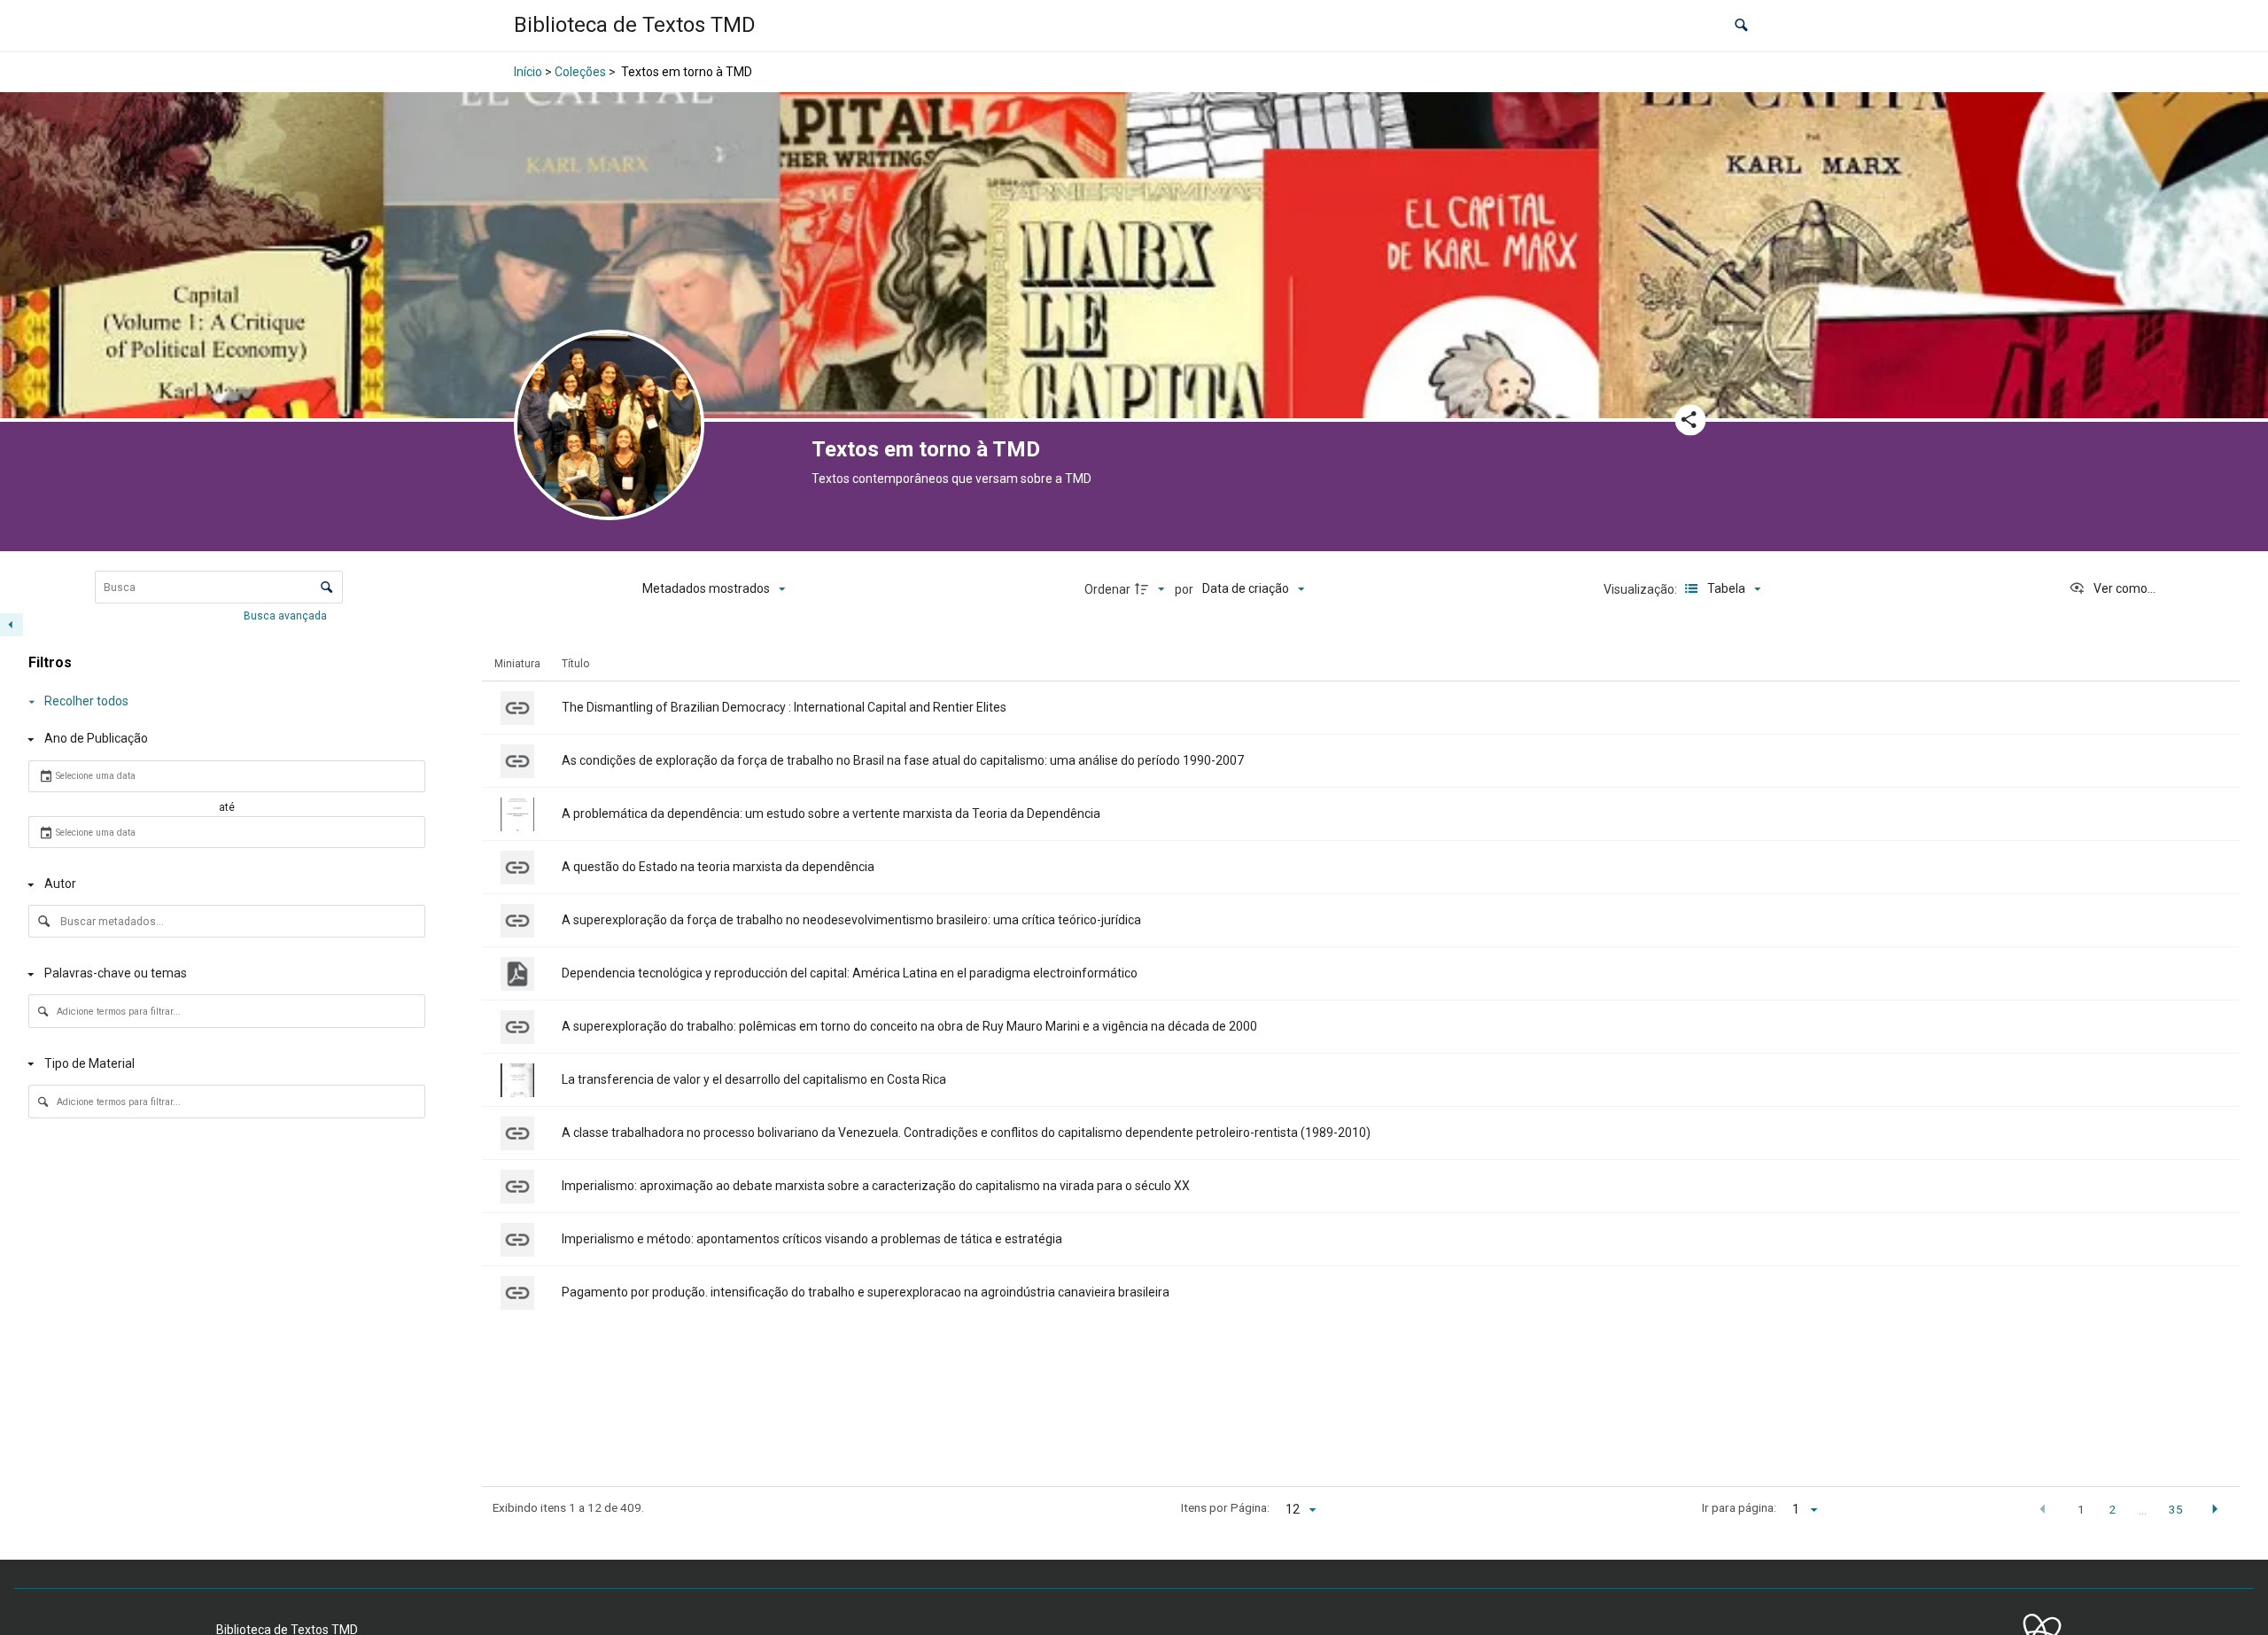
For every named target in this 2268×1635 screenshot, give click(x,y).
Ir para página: (1739, 1507)
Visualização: (1642, 589)
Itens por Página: (1225, 1507)
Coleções (580, 72)
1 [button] (2081, 1509)
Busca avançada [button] (287, 616)
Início (528, 72)
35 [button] (2176, 1509)
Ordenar (1107, 589)
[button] (1741, 26)
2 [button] (2112, 1509)
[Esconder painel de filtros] (12, 625)
